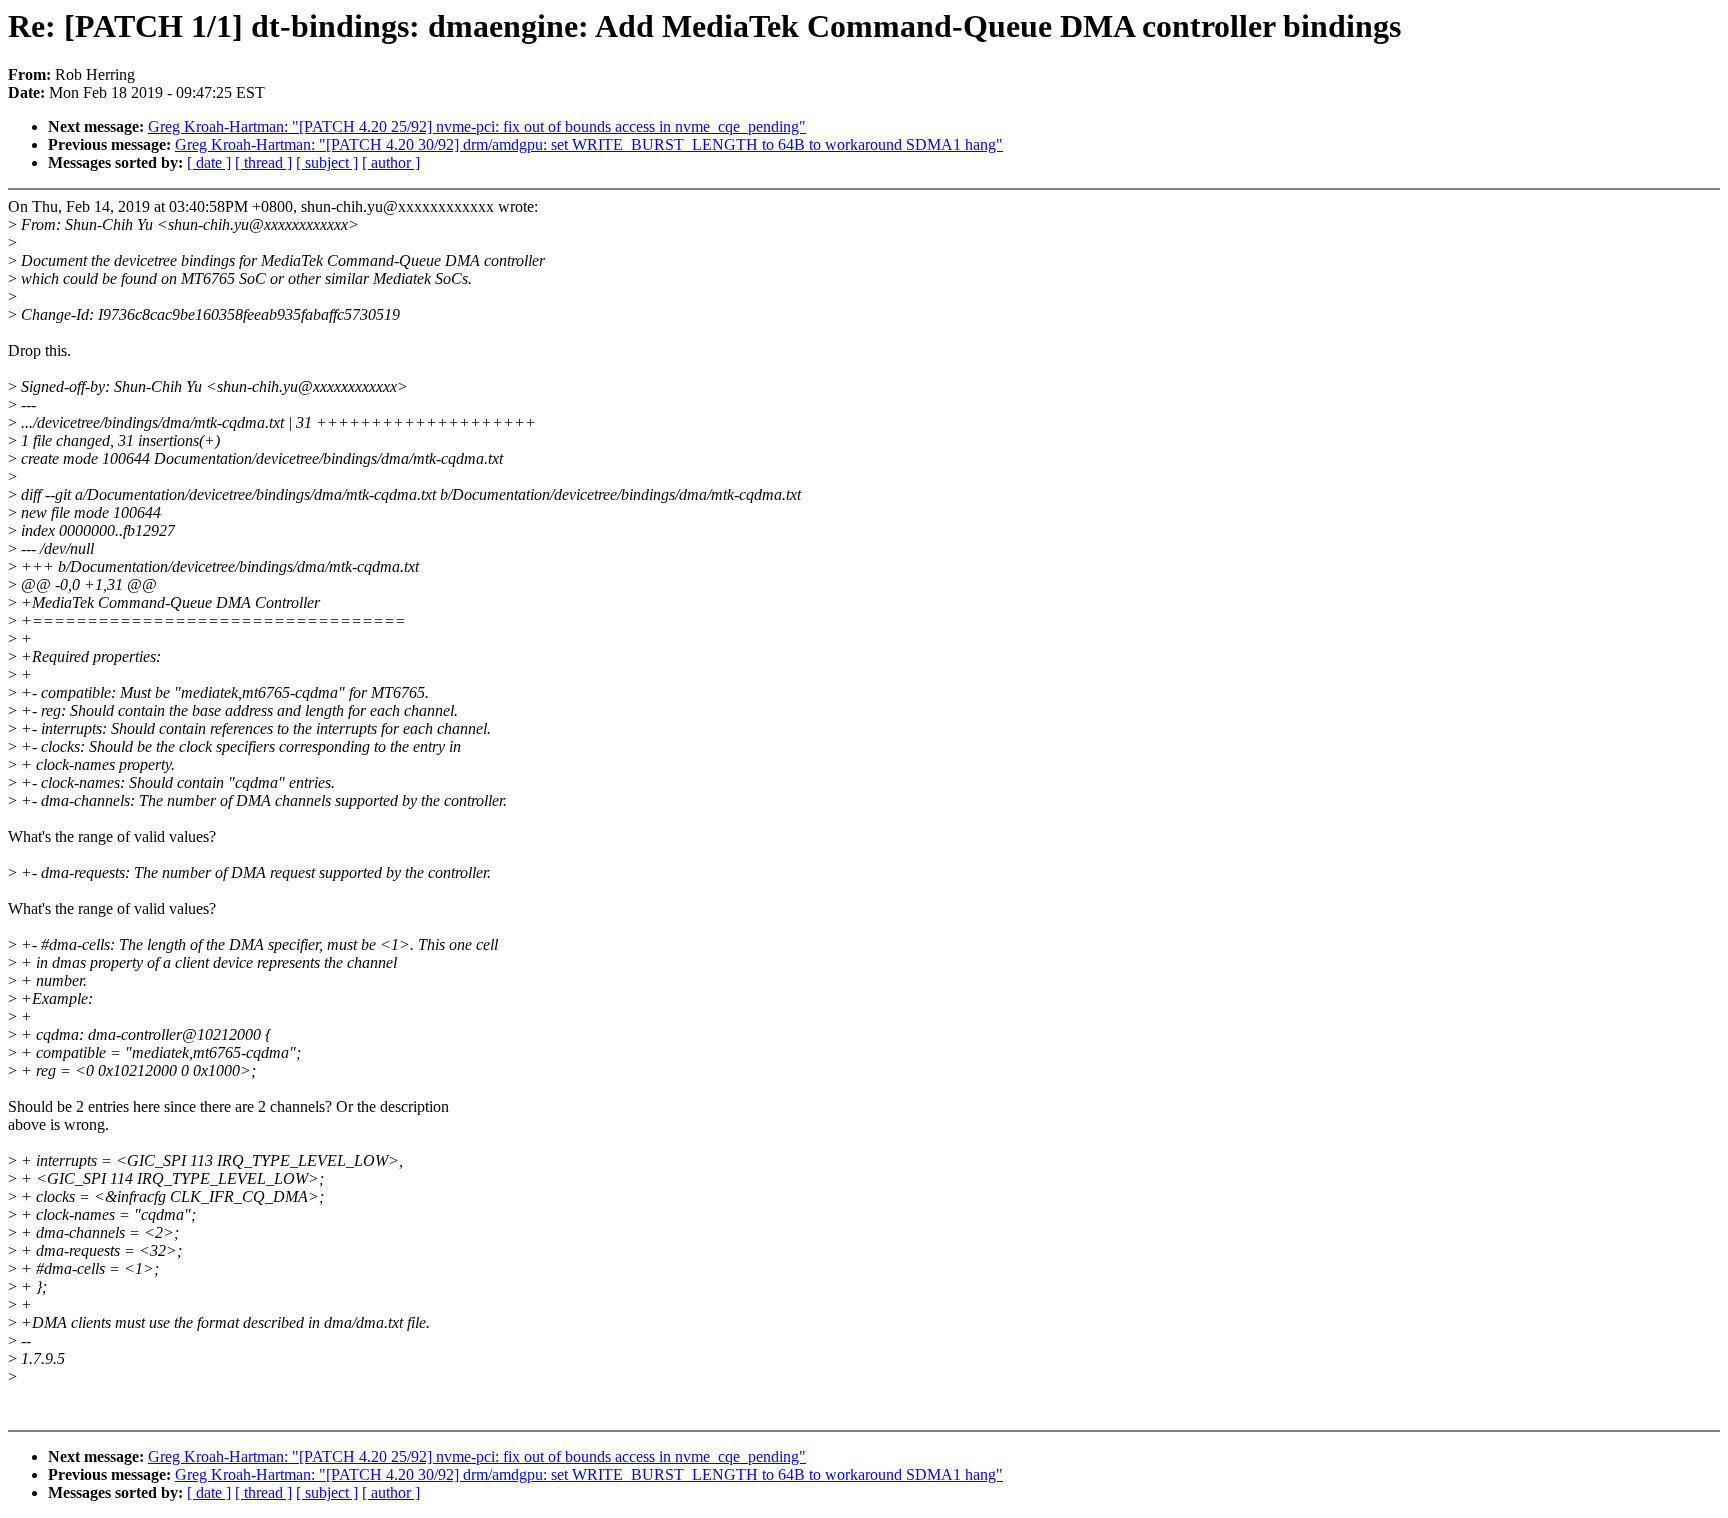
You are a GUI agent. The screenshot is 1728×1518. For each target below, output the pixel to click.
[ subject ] (327, 162)
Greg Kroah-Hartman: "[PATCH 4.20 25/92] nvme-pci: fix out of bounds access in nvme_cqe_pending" (477, 126)
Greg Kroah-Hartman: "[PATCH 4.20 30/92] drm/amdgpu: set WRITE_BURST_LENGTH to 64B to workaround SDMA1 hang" (589, 144)
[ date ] (209, 162)
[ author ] (391, 162)
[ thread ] (263, 162)
